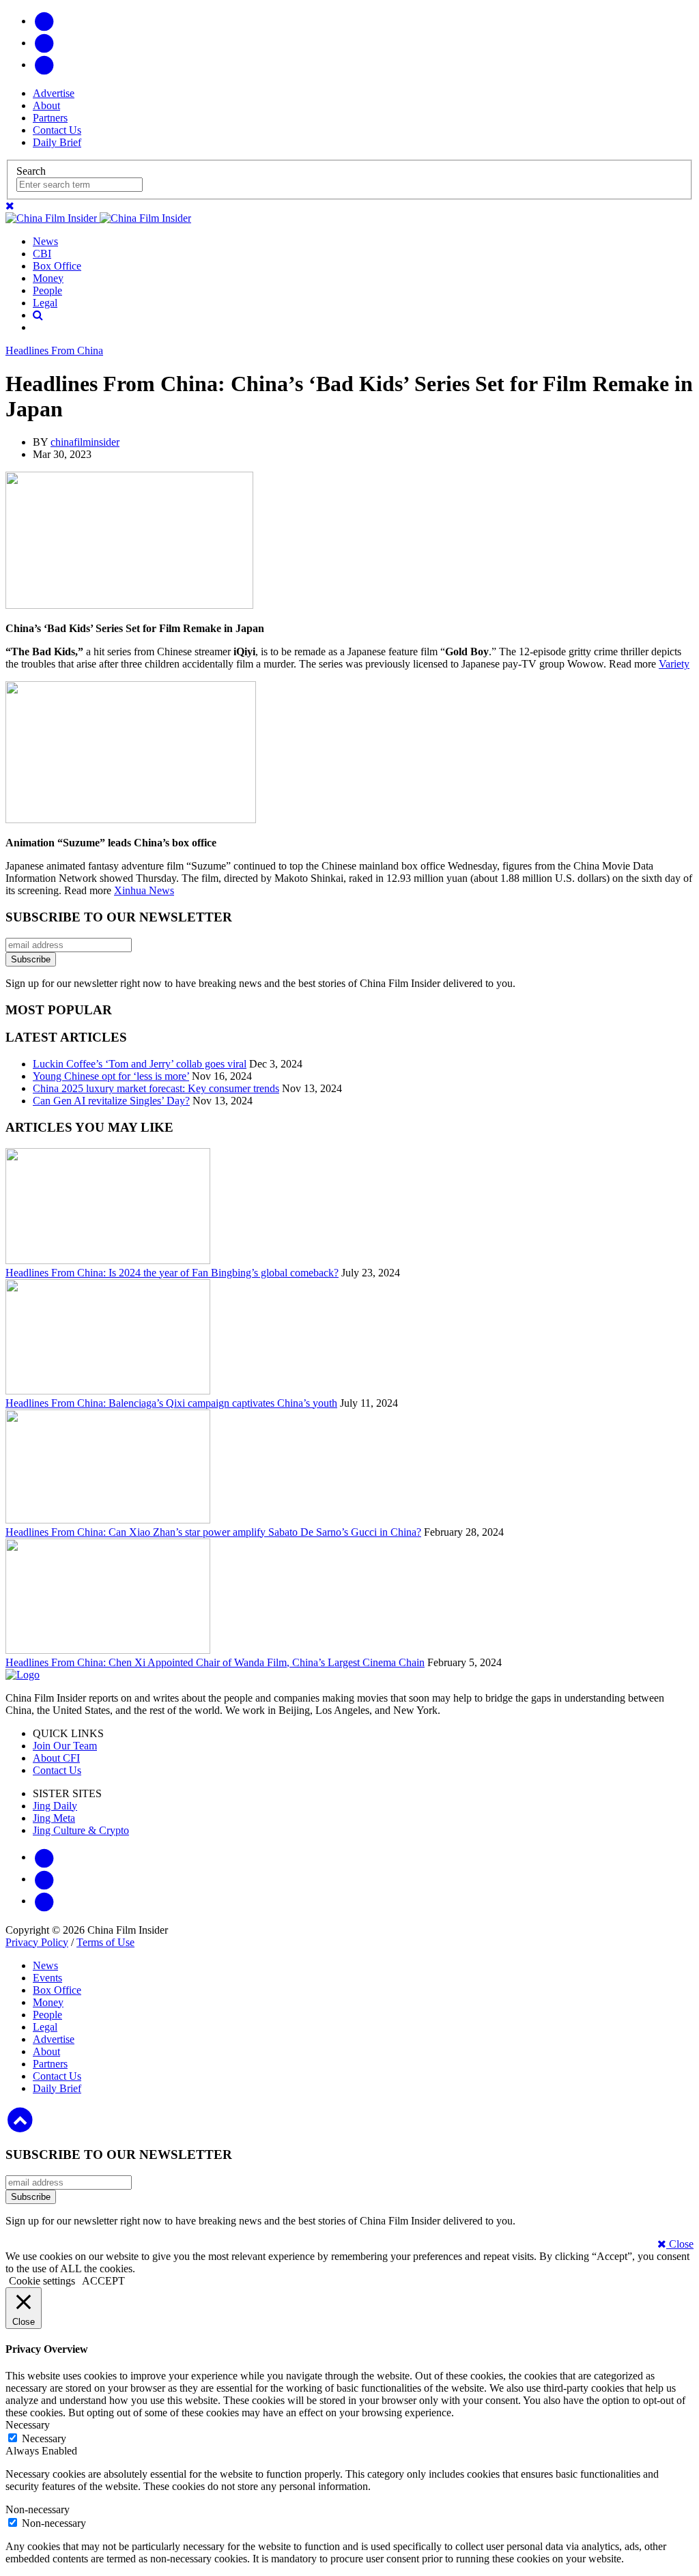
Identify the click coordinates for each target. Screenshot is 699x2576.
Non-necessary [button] (38, 2509)
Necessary (44, 2438)
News (45, 241)
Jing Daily (55, 1806)
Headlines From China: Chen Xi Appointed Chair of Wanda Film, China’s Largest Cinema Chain (215, 1662)
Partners (50, 118)
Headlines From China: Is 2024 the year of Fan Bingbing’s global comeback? (172, 1273)
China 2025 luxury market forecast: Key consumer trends (156, 1088)
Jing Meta (54, 1818)
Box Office (57, 266)
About (46, 105)
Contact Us (57, 130)
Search (31, 171)
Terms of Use (105, 1942)
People (47, 290)
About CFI (56, 1758)
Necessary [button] (28, 2425)
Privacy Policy (37, 1942)
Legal (45, 303)
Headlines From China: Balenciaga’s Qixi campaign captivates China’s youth (171, 1403)
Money (48, 278)
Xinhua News (144, 890)
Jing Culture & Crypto (81, 1830)
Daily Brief (57, 142)
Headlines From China (54, 350)
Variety (674, 664)
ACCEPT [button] (103, 2281)
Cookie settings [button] (42, 2281)
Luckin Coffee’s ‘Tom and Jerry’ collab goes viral (140, 1064)
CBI (42, 254)
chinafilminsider (85, 442)
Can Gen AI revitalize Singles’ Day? (111, 1101)
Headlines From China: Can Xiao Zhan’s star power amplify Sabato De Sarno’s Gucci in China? (213, 1532)
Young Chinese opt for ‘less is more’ (111, 1076)
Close (680, 2244)
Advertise (54, 93)
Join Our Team (65, 1746)
